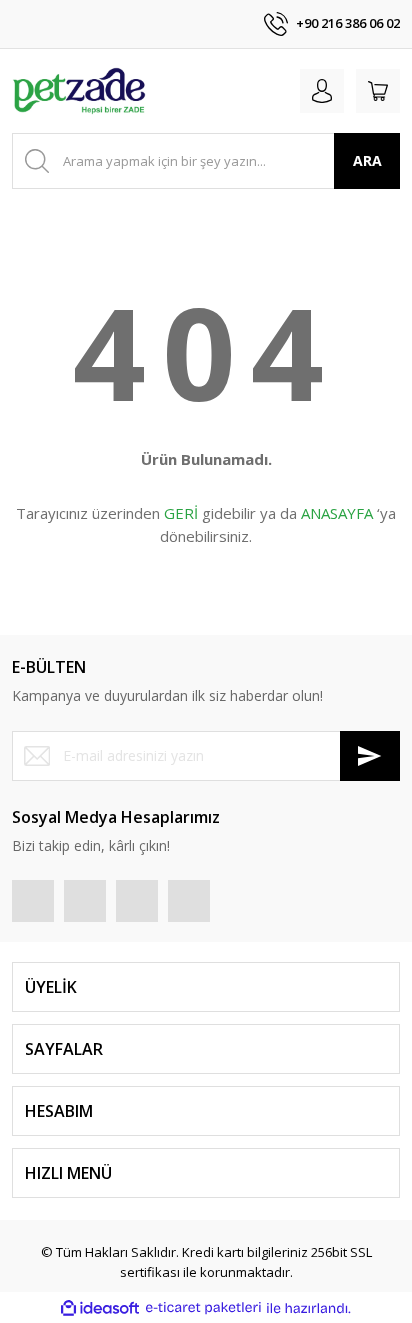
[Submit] (370, 756)
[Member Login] (322, 91)
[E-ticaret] (203, 1308)
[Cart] (378, 91)
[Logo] (79, 91)
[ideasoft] (100, 1308)
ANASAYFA (337, 513)
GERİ (181, 513)
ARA (367, 160)
